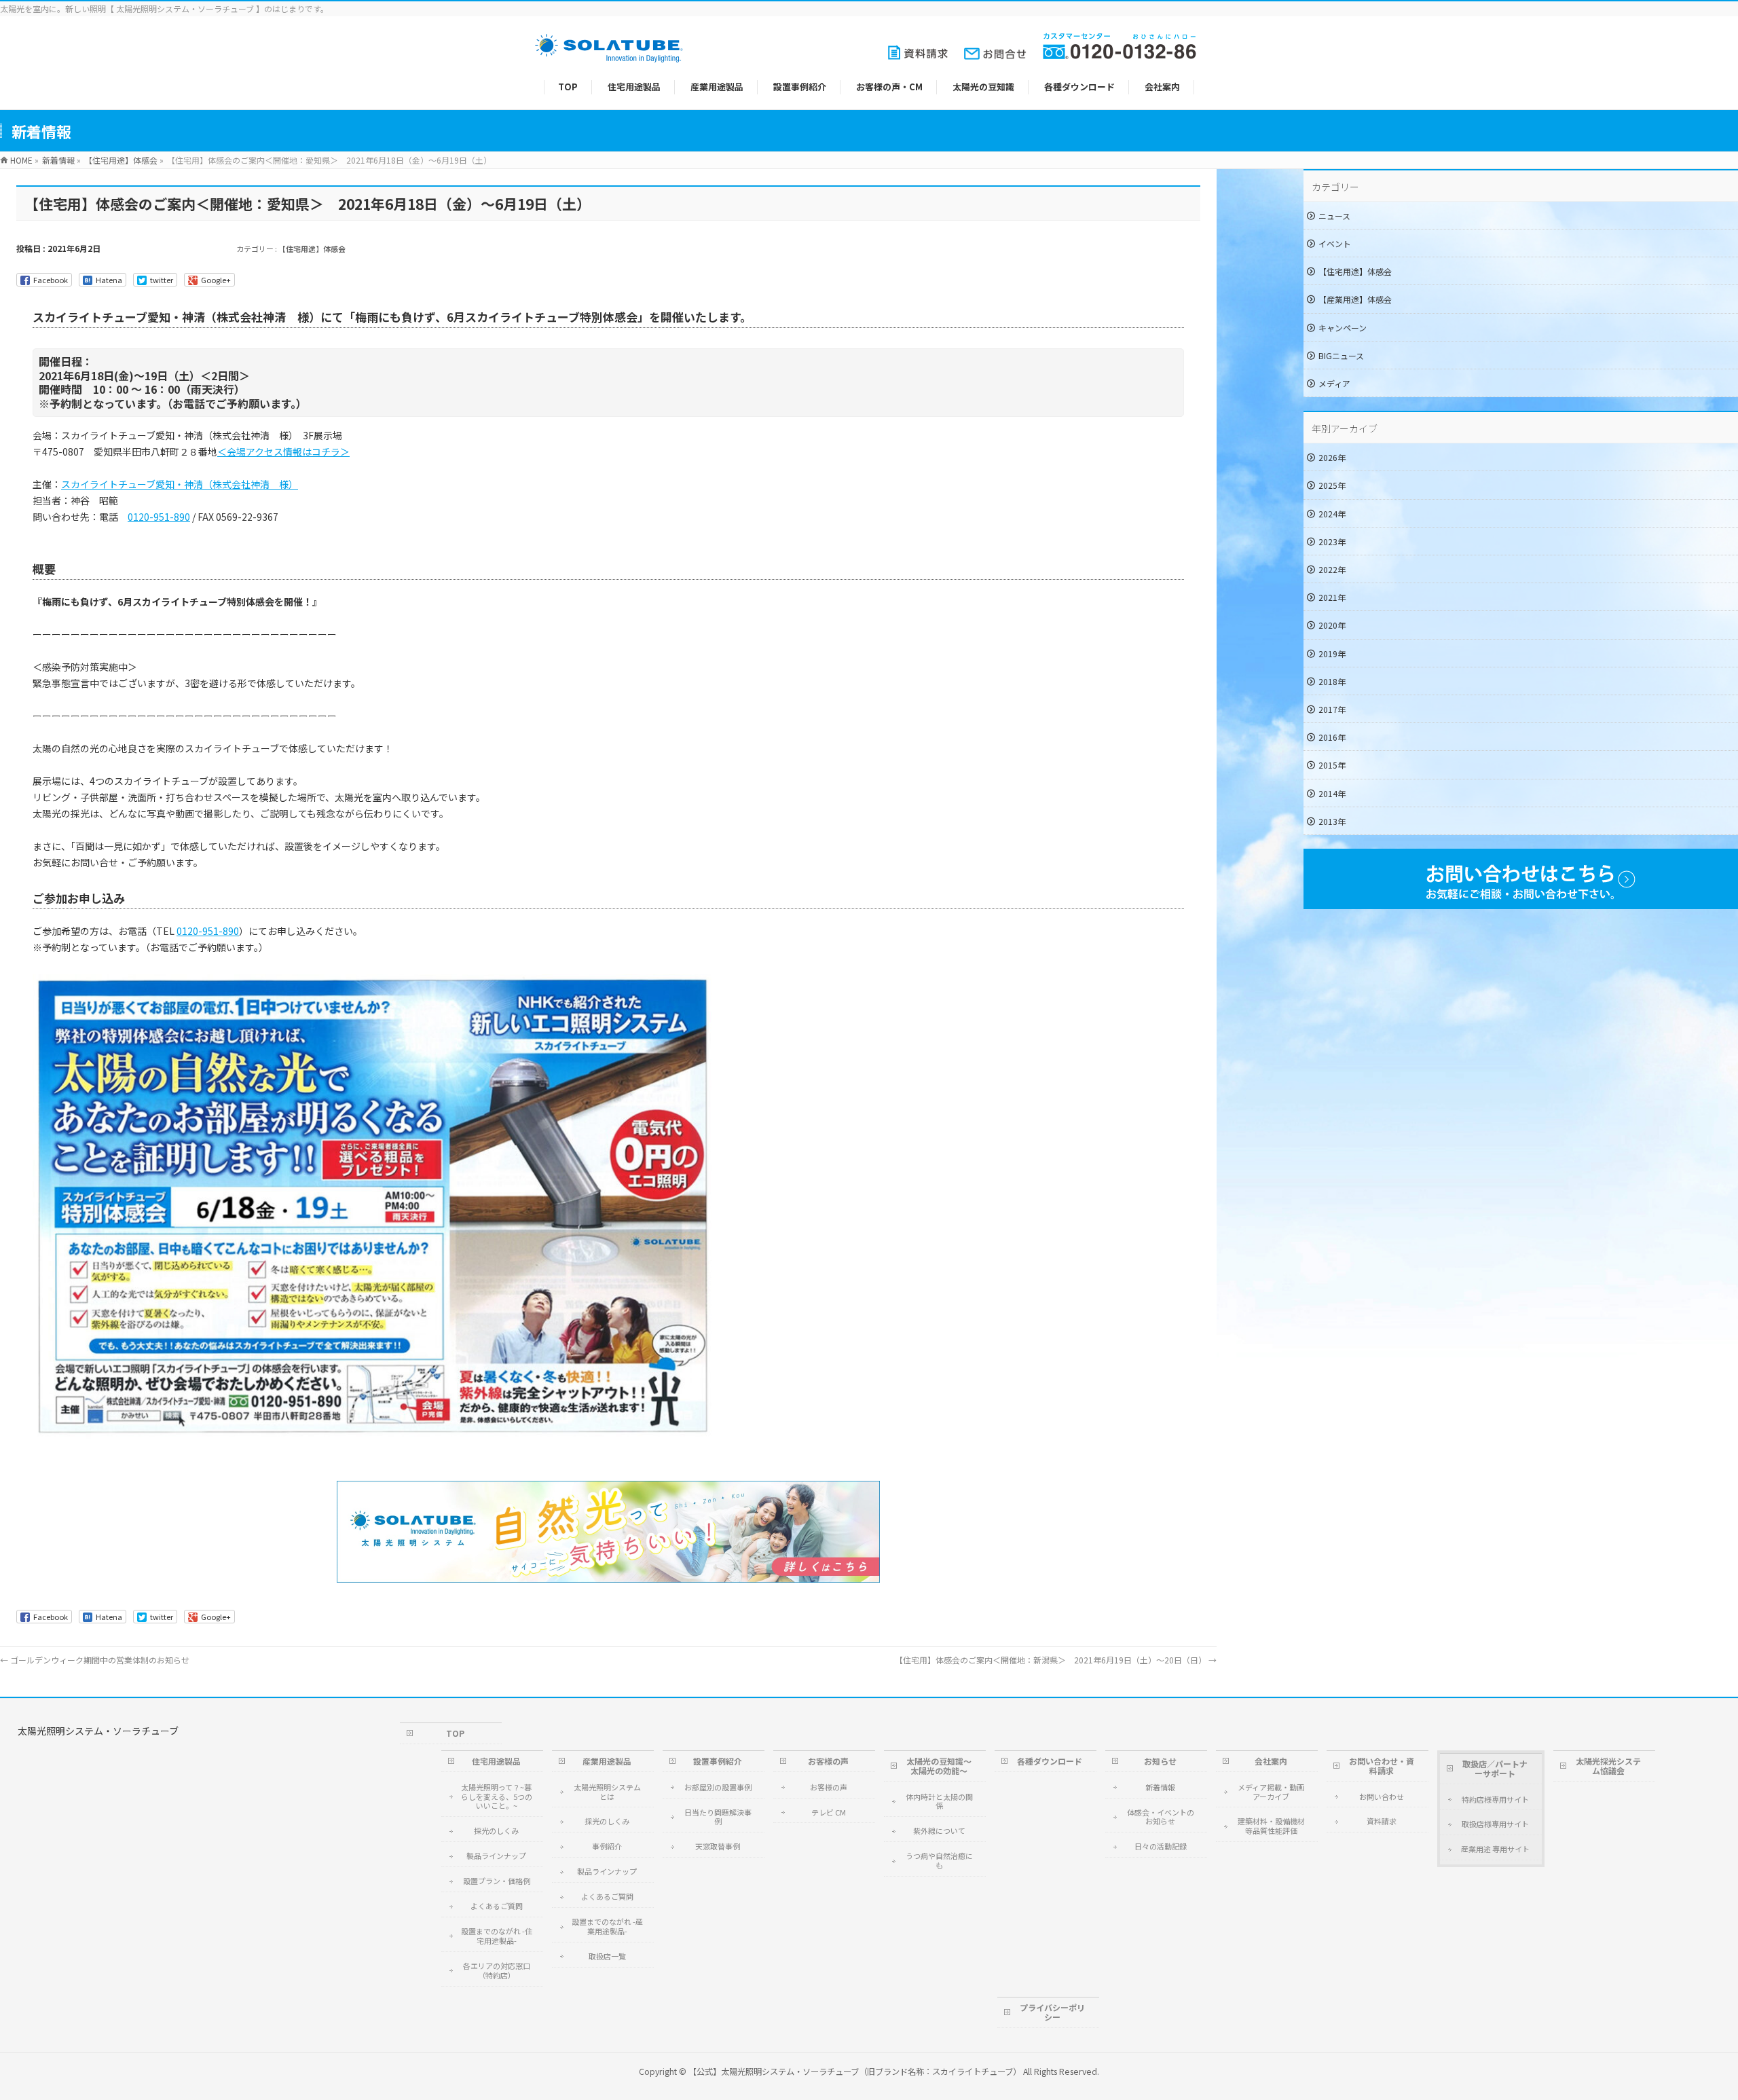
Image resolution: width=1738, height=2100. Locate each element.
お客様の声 (828, 1761)
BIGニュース (1341, 355)
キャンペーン (1343, 328)
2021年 (1332, 597)
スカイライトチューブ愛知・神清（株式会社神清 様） (180, 484)
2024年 (1332, 514)
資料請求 (1382, 1821)
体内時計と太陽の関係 (939, 1801)
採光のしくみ (496, 1830)
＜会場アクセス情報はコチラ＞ (283, 452)
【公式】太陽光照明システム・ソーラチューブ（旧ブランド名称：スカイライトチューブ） (855, 2071)
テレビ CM (829, 1812)
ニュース (1334, 216)
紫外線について (939, 1830)
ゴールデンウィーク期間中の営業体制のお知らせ (95, 1660)
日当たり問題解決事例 (718, 1817)
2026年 (1332, 457)
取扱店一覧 (607, 1956)
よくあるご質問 (497, 1906)
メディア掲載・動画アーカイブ (1271, 1792)
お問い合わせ (1382, 1797)
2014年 (1332, 793)
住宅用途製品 (496, 1761)
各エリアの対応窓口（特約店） (497, 1970)
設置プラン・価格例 (497, 1881)
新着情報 (1160, 1787)
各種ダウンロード (1050, 1761)
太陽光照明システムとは (607, 1792)
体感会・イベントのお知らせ (1161, 1817)
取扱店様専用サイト (1495, 1824)
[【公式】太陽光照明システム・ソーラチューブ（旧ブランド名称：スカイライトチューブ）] (609, 55)
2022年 (1332, 569)
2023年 (1332, 541)
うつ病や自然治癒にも (939, 1860)
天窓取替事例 (718, 1846)
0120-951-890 (159, 517)
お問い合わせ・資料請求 (1382, 1766)
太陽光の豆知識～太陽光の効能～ (939, 1766)
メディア (1334, 383)
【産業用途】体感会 (1355, 299)
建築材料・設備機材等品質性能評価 (1271, 1826)
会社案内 (1271, 1761)
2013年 (1332, 821)
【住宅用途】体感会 (312, 248)
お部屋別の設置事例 (718, 1787)
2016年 (1332, 737)
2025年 (1332, 485)
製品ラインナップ (496, 1856)
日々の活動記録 (1161, 1846)
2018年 (1332, 681)
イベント (1335, 243)
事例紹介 (607, 1846)
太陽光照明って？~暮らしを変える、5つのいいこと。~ (497, 1797)
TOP (455, 1733)
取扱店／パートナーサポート (1495, 1768)
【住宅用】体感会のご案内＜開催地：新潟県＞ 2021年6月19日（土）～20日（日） (1056, 1660)
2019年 (1332, 653)
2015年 (1332, 765)
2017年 (1332, 709)
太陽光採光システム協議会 (1608, 1766)
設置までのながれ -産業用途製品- (607, 1926)
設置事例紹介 (718, 1761)
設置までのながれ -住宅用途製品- (497, 1936)
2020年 (1332, 625)
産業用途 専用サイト (1495, 1849)
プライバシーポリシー (1052, 2012)
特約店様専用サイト (1495, 1799)
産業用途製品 (607, 1761)
